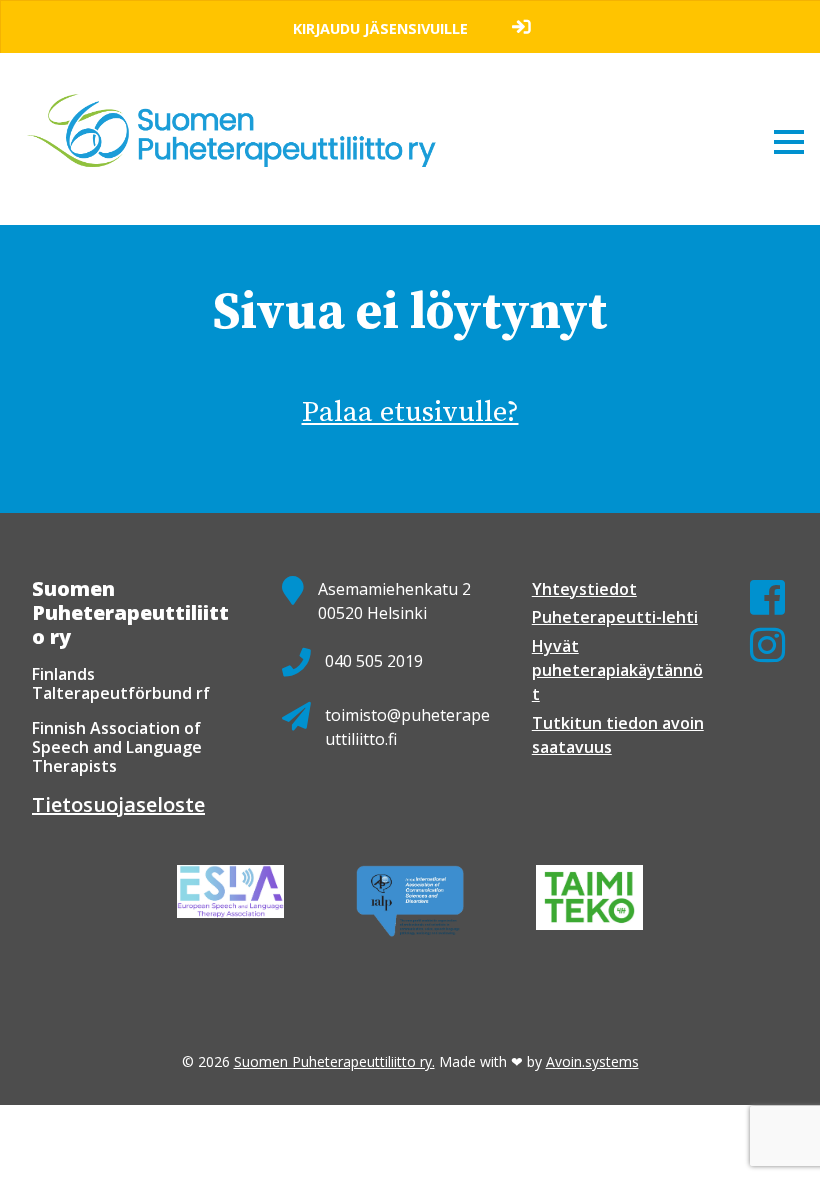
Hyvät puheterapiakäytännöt (617, 670)
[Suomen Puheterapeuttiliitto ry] (239, 112)
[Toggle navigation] (789, 141)
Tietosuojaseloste (118, 804)
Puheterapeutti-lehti (615, 617)
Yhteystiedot (584, 589)
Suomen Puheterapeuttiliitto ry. (334, 1061)
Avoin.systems (592, 1061)
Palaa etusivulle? (410, 413)
